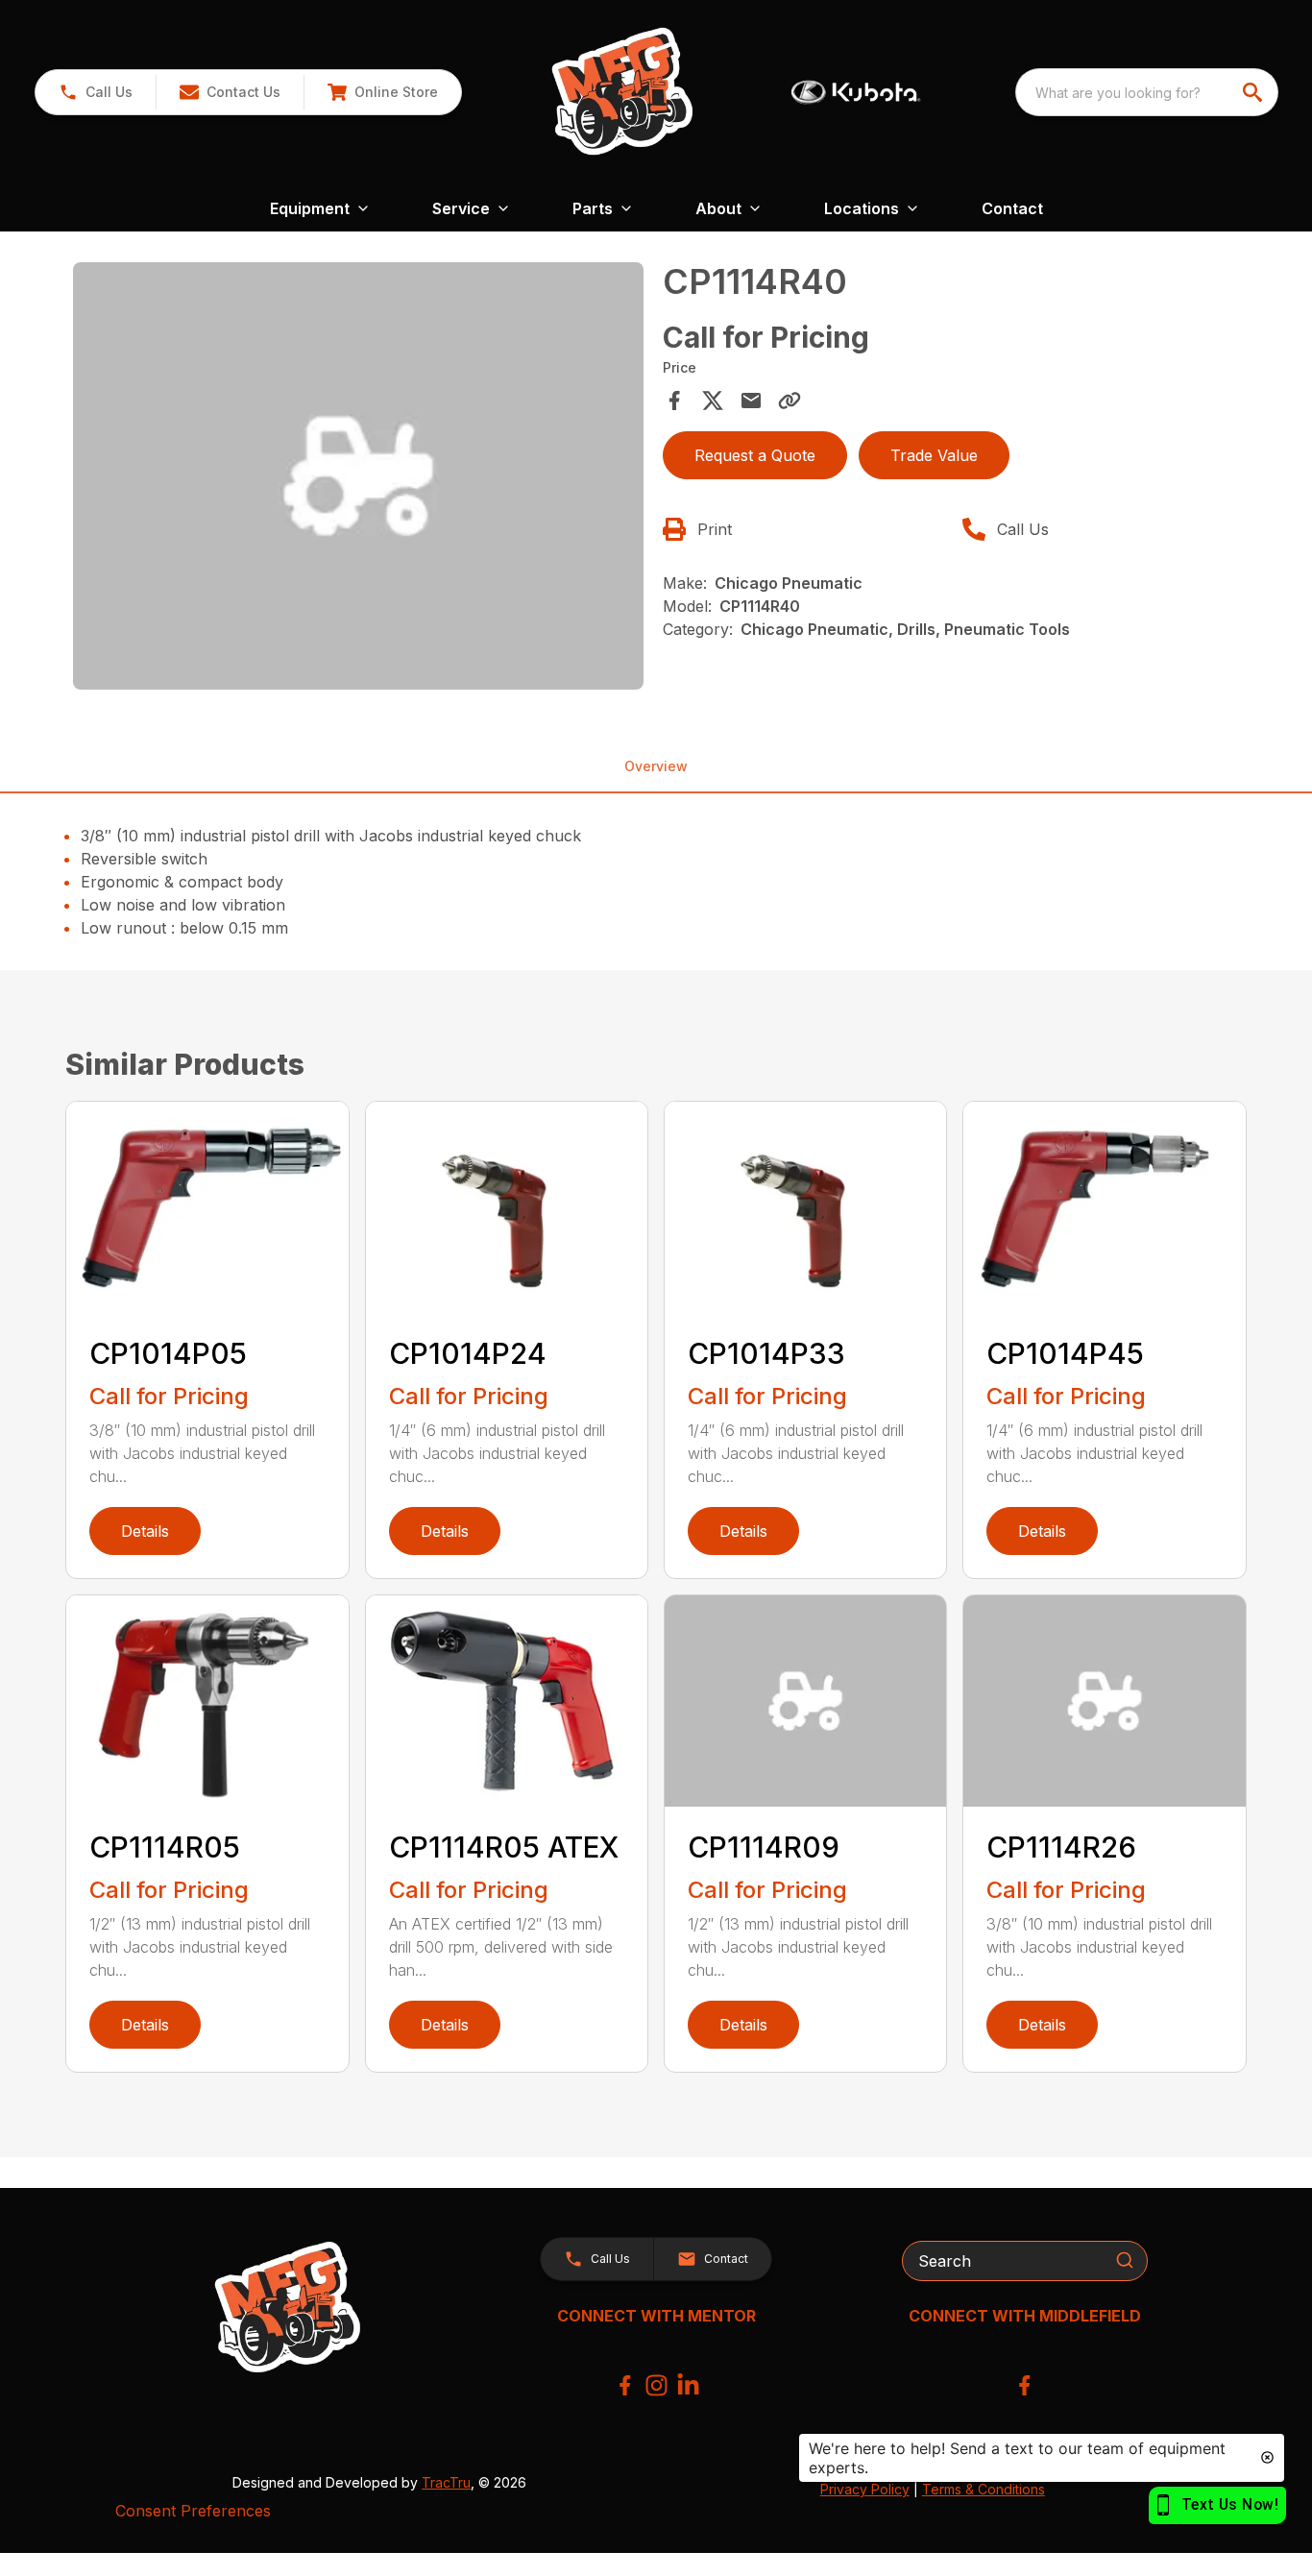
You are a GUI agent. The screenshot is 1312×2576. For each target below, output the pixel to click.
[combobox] (1147, 92)
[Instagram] (656, 2385)
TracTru (446, 2482)
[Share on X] (713, 401)
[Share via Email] (751, 401)
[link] (382, 92)
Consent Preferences (193, 2511)
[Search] (1125, 2260)
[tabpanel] (358, 479)
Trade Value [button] (934, 455)
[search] (1254, 92)
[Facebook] (625, 2385)
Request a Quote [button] (755, 455)
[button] (96, 92)
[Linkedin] (688, 2385)
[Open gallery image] (358, 476)
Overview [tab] (656, 766)
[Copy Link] (790, 401)
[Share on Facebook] (674, 401)
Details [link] (145, 1531)
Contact (1012, 208)
